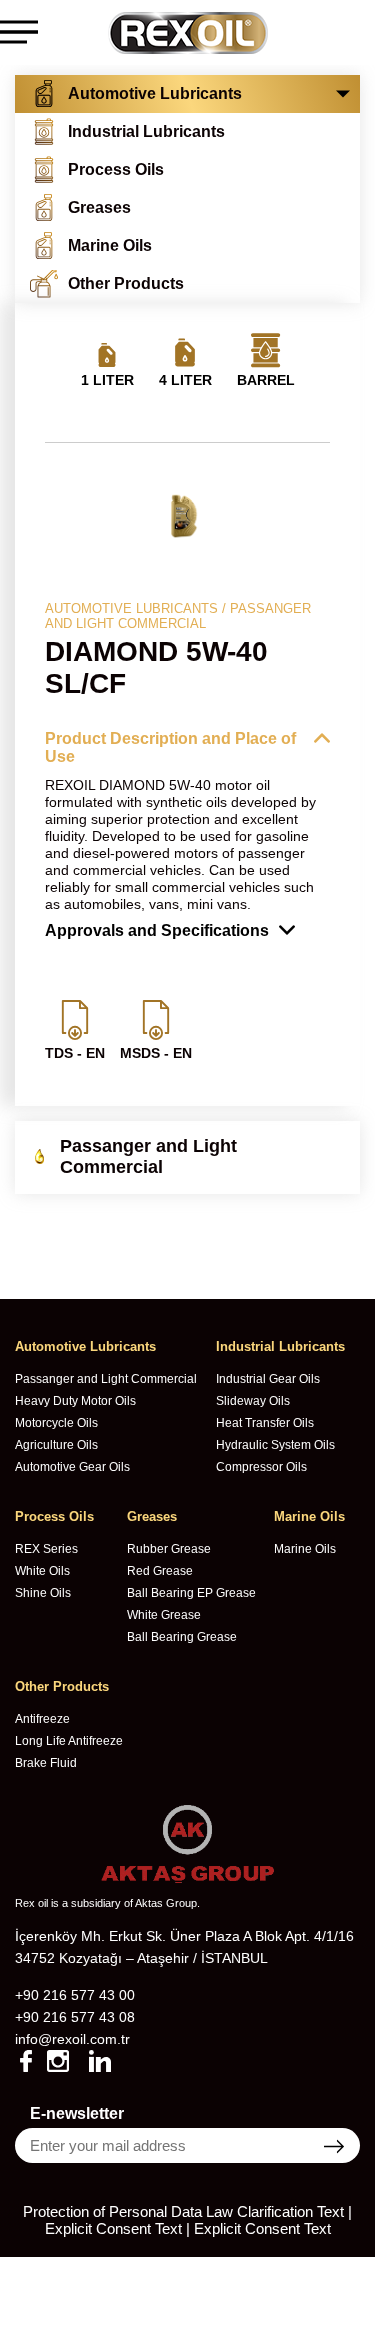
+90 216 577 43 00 (75, 1995)
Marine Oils (305, 1549)
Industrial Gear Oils (268, 1379)
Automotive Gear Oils (72, 1467)
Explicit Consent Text (262, 2228)
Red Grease (160, 1571)
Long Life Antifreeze (69, 1741)
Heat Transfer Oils (265, 1423)
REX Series (46, 1549)
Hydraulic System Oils (275, 1445)
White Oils (42, 1571)
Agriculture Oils (56, 1445)
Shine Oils (43, 1593)
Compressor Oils (261, 1467)
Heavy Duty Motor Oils (75, 1401)
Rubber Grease (169, 1549)
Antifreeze (42, 1719)
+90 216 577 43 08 (75, 2017)
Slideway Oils (253, 1401)
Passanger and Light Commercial (106, 1379)
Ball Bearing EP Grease (191, 1593)
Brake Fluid (46, 1763)
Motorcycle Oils (56, 1423)
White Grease (164, 1615)
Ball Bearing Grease (182, 1637)
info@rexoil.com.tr (72, 2039)
